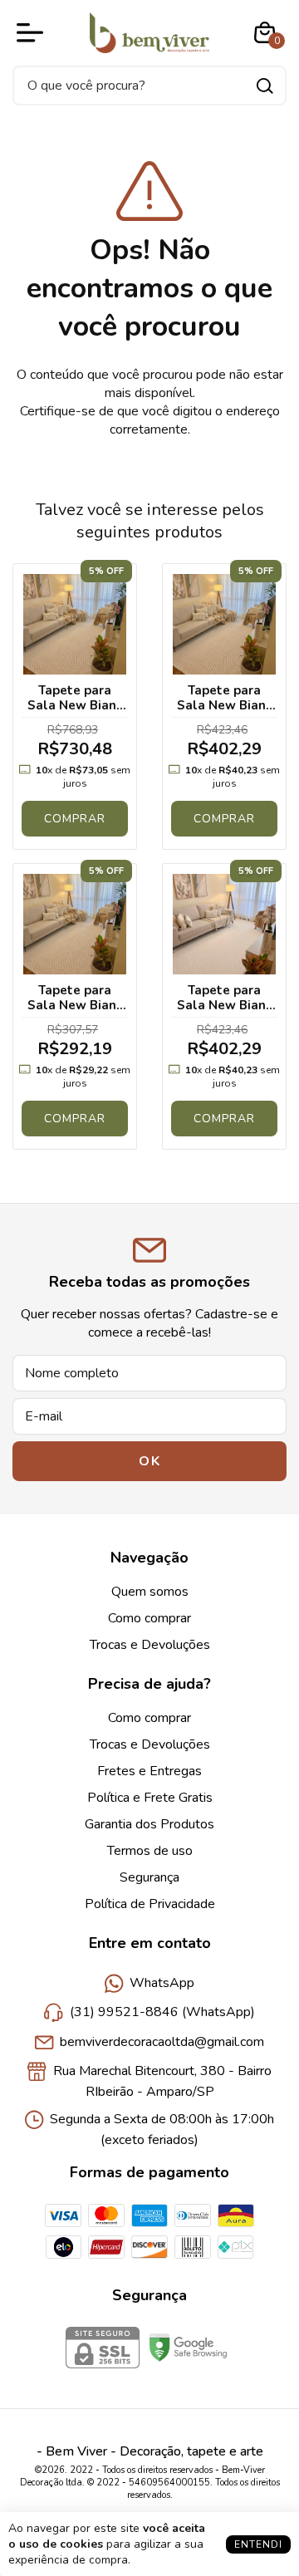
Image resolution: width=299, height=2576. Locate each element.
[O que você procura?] (265, 86)
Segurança (149, 1877)
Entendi (258, 2544)
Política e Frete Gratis (150, 1798)
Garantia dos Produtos (149, 1824)
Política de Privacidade (150, 1904)
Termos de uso (150, 1851)
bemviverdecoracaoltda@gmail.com (162, 2042)
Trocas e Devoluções (150, 1645)
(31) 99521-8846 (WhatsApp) (162, 2013)
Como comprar (149, 1618)
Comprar (75, 819)
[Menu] (33, 32)
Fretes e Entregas (149, 1771)
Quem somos (150, 1592)
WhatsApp (162, 1983)
